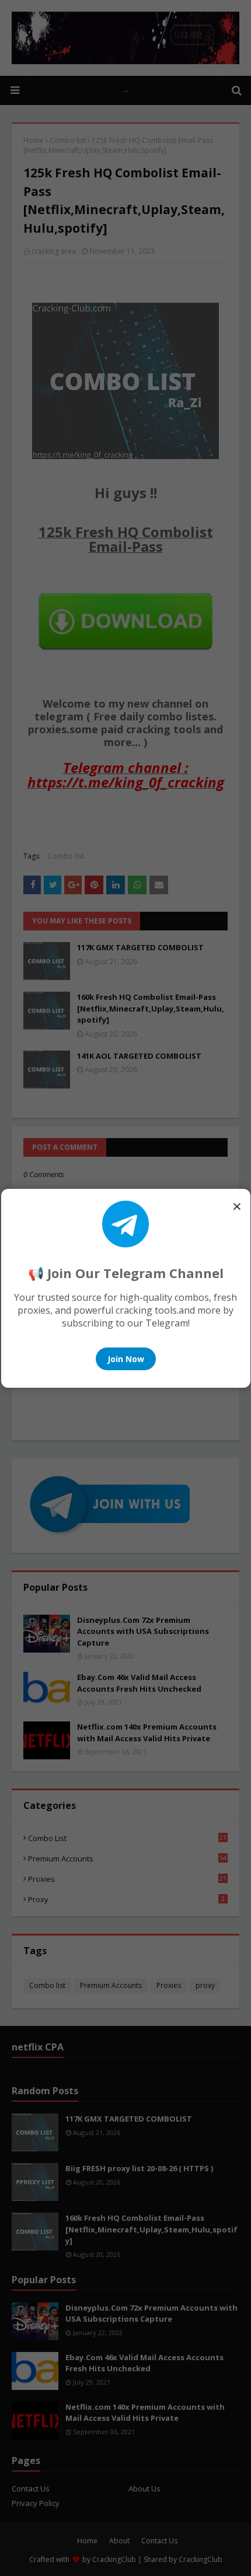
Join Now (126, 1359)
